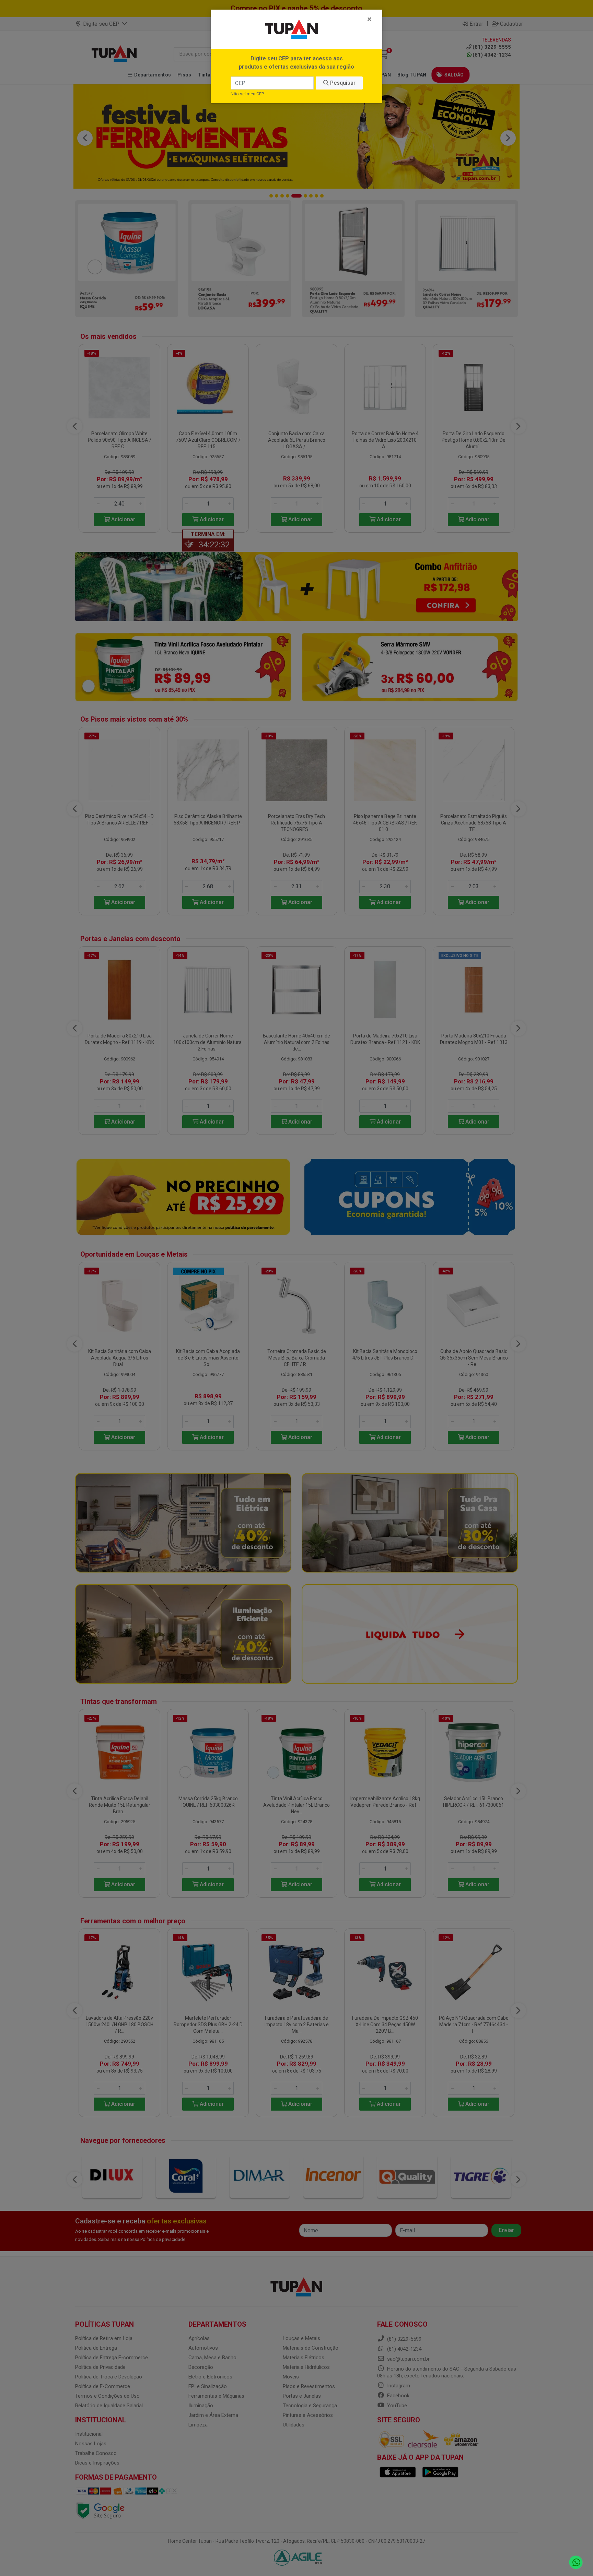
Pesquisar (342, 83)
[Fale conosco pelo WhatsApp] (576, 2562)
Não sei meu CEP (247, 94)
